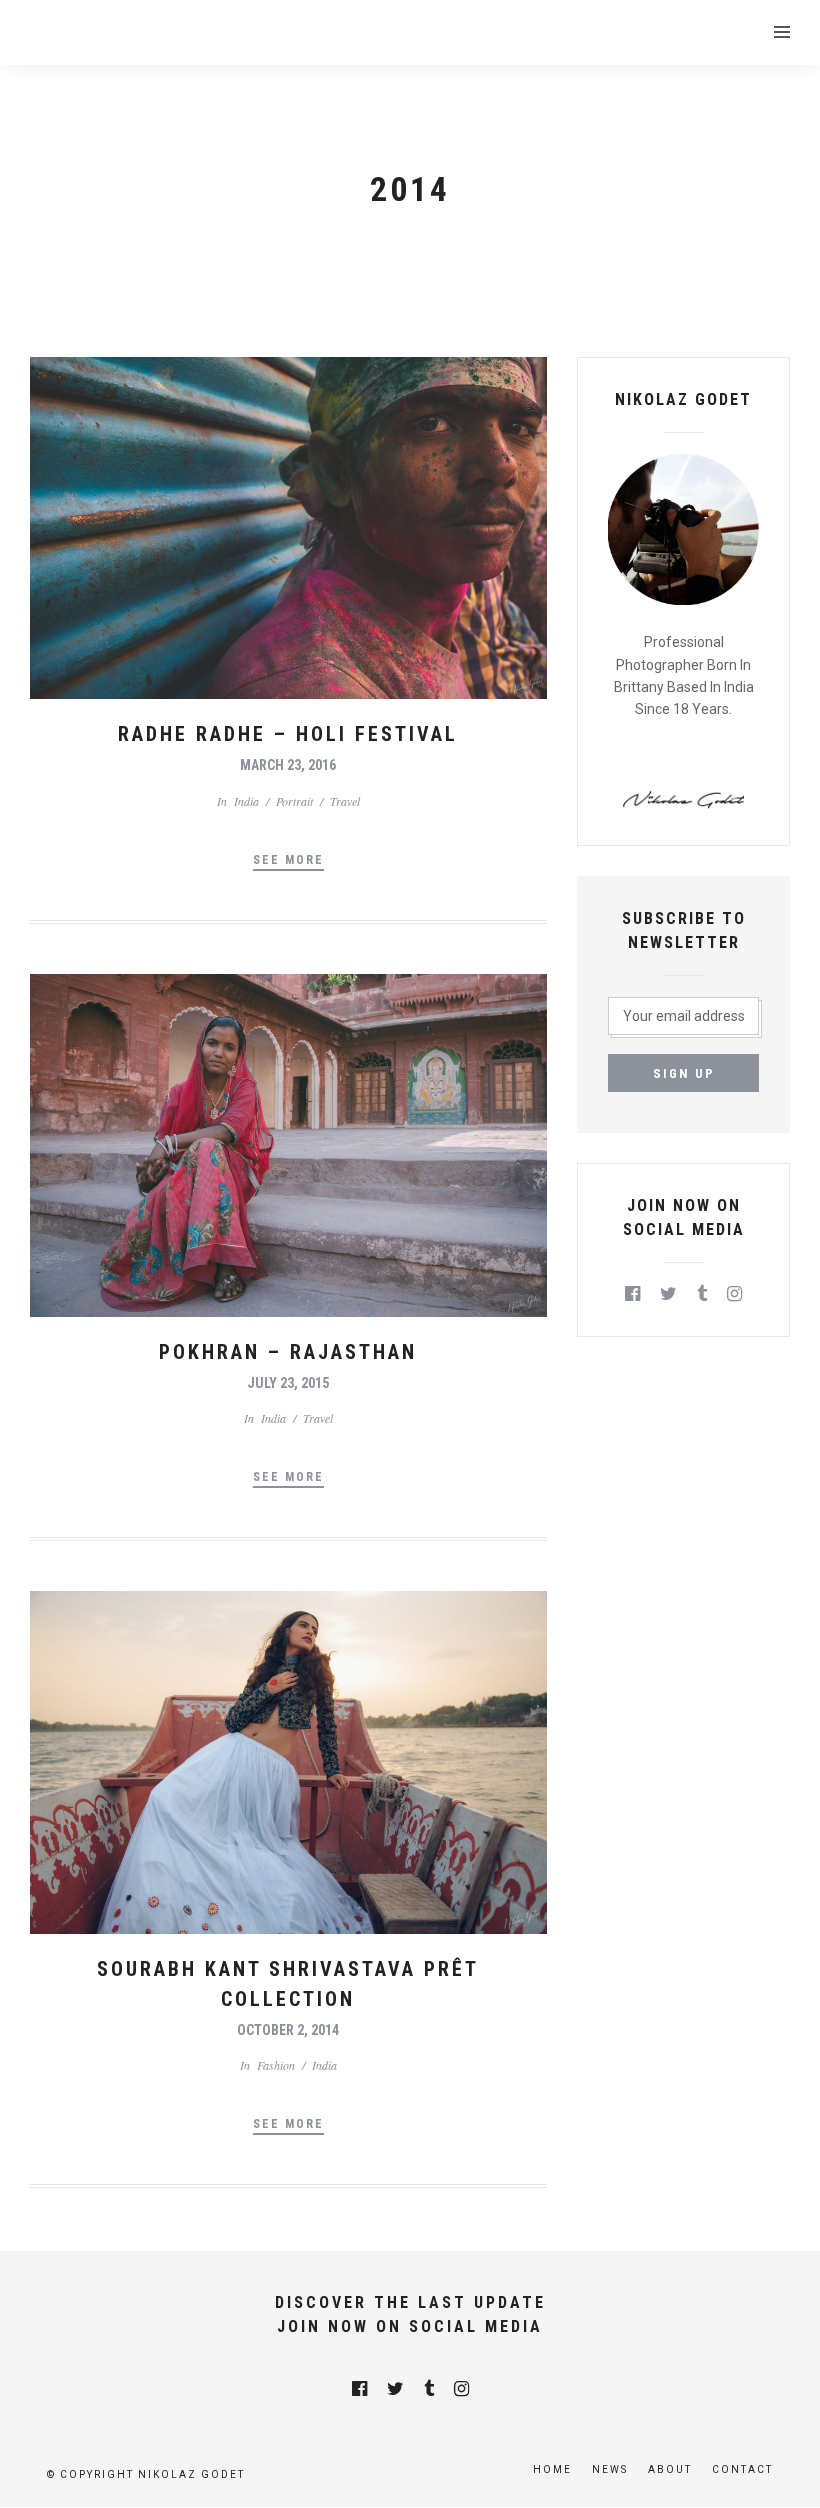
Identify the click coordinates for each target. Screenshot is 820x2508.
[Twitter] (668, 1294)
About (670, 2469)
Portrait (294, 801)
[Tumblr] (702, 1294)
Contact (742, 2469)
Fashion (276, 2065)
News (610, 2469)
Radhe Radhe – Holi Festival (288, 734)
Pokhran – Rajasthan (288, 1352)
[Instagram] (734, 1294)
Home (552, 2469)
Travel (345, 801)
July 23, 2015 (288, 1383)
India (246, 801)
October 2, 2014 (288, 2030)
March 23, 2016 (288, 765)
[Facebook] (632, 1294)
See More (288, 860)
